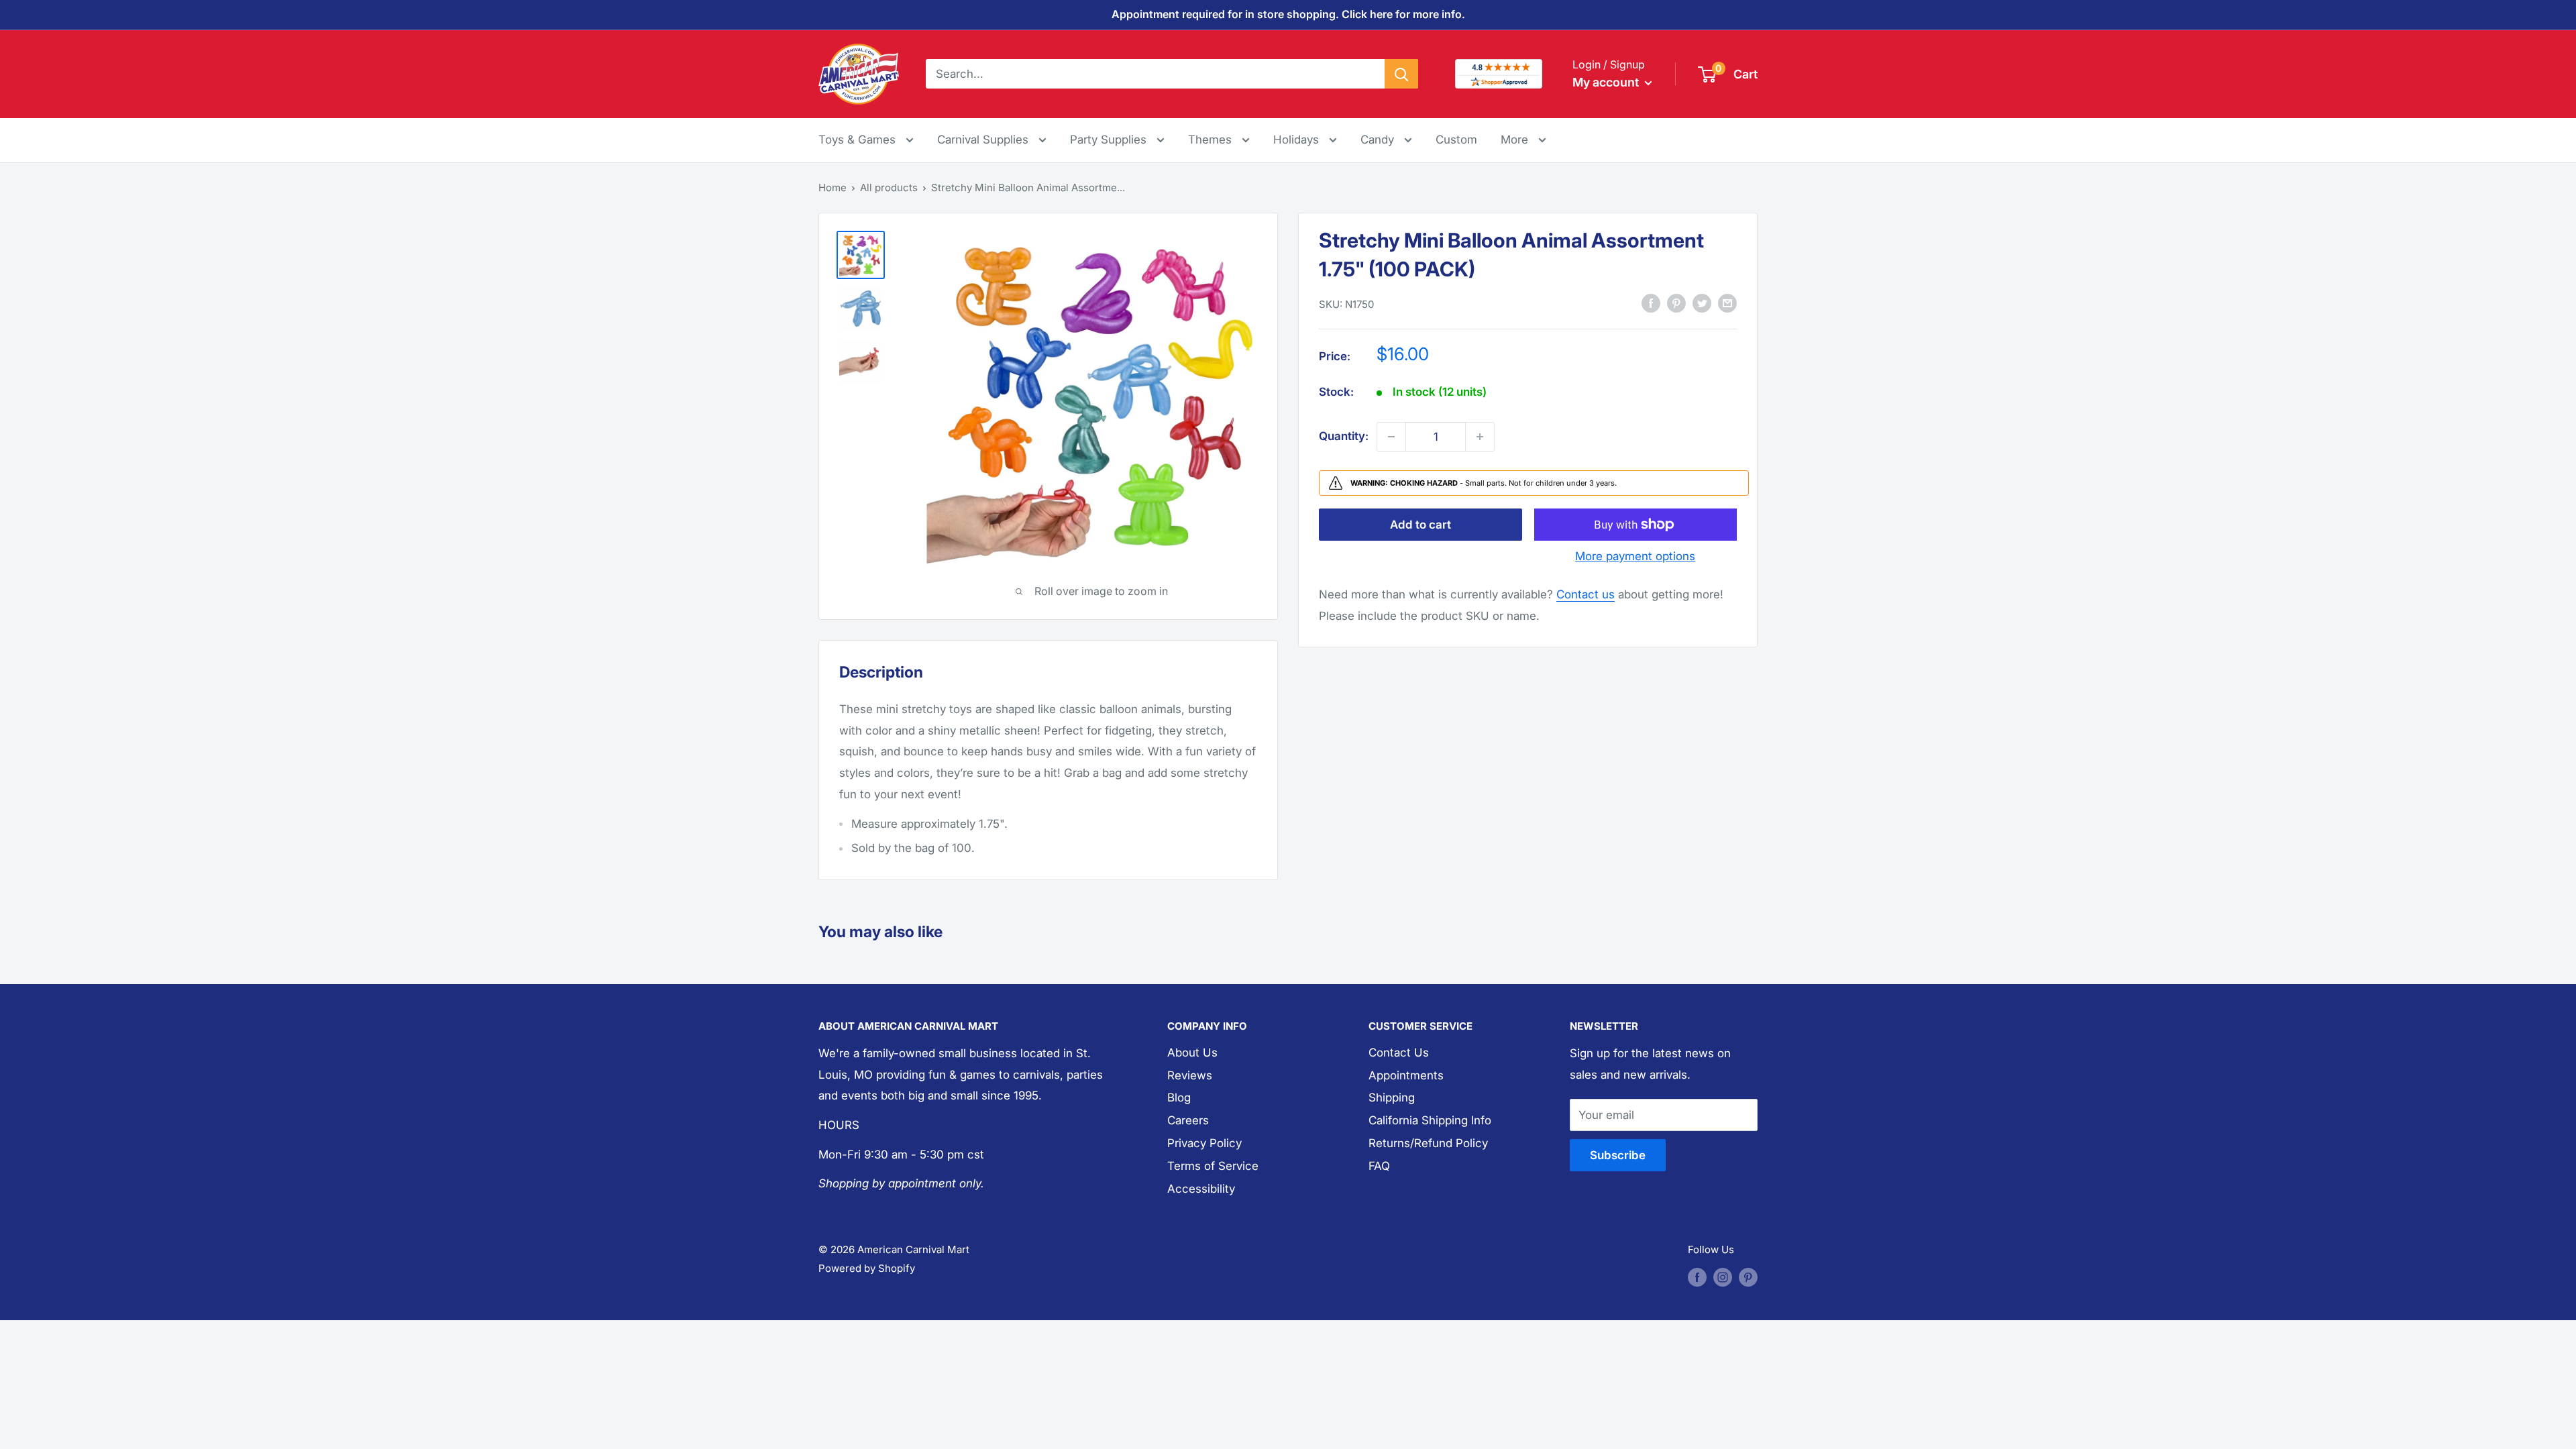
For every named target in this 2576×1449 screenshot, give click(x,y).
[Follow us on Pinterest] (1748, 1277)
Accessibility (1201, 1189)
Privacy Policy (1204, 1143)
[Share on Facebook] (1651, 303)
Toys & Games (859, 140)
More (1523, 139)
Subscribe (1618, 1155)
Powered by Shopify (867, 1268)
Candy (1379, 140)
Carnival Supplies (984, 140)
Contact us (1586, 594)
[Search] (1401, 74)
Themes (1212, 140)
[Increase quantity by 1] (1480, 437)
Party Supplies (1110, 140)
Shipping (1392, 1097)
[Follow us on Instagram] (1723, 1277)
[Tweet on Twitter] (1702, 303)
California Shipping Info (1430, 1120)
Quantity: (1344, 436)
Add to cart (1420, 525)
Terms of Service (1213, 1166)
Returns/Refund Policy (1428, 1143)
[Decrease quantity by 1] (1391, 437)
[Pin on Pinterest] (1676, 303)
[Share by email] (1727, 303)
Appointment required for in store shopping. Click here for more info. (1288, 14)
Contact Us (1399, 1053)
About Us (1192, 1053)
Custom (1456, 140)
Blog (1179, 1097)
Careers (1188, 1120)
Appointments (1406, 1075)
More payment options (1635, 556)
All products (889, 187)
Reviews (1190, 1075)
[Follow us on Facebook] (1697, 1277)
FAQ (1379, 1166)
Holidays (1298, 140)
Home (833, 187)
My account (1607, 82)
